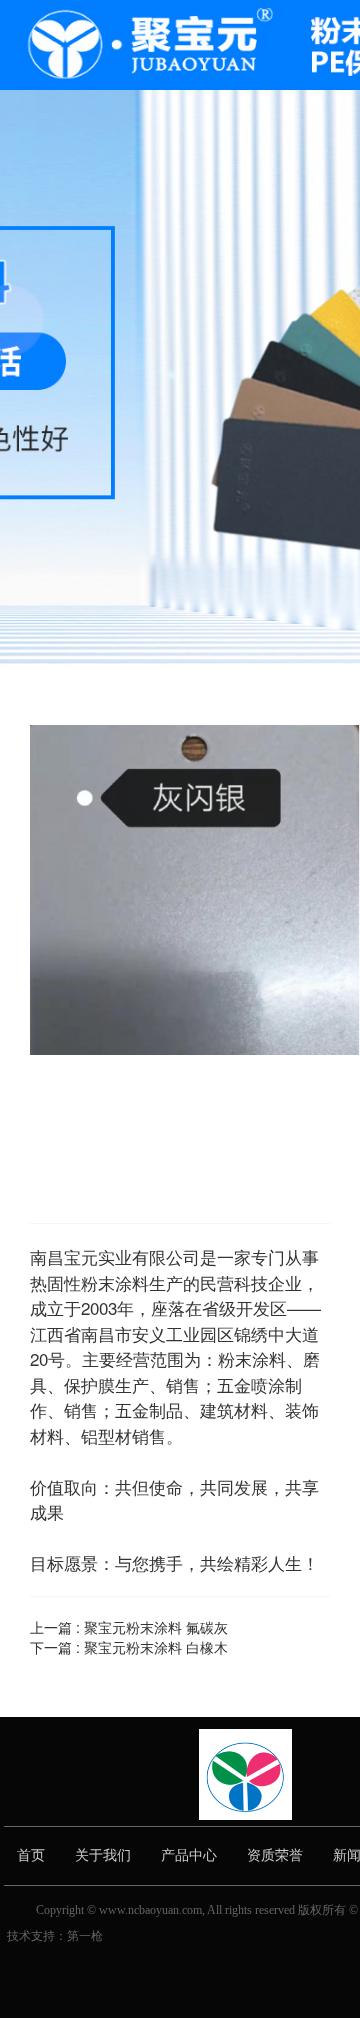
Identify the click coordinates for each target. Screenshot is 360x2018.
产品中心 (189, 1855)
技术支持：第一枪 (55, 1936)
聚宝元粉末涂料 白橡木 (156, 1647)
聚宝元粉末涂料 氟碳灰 (156, 1627)
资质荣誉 (275, 1855)
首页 (31, 1855)
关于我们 (103, 1855)
